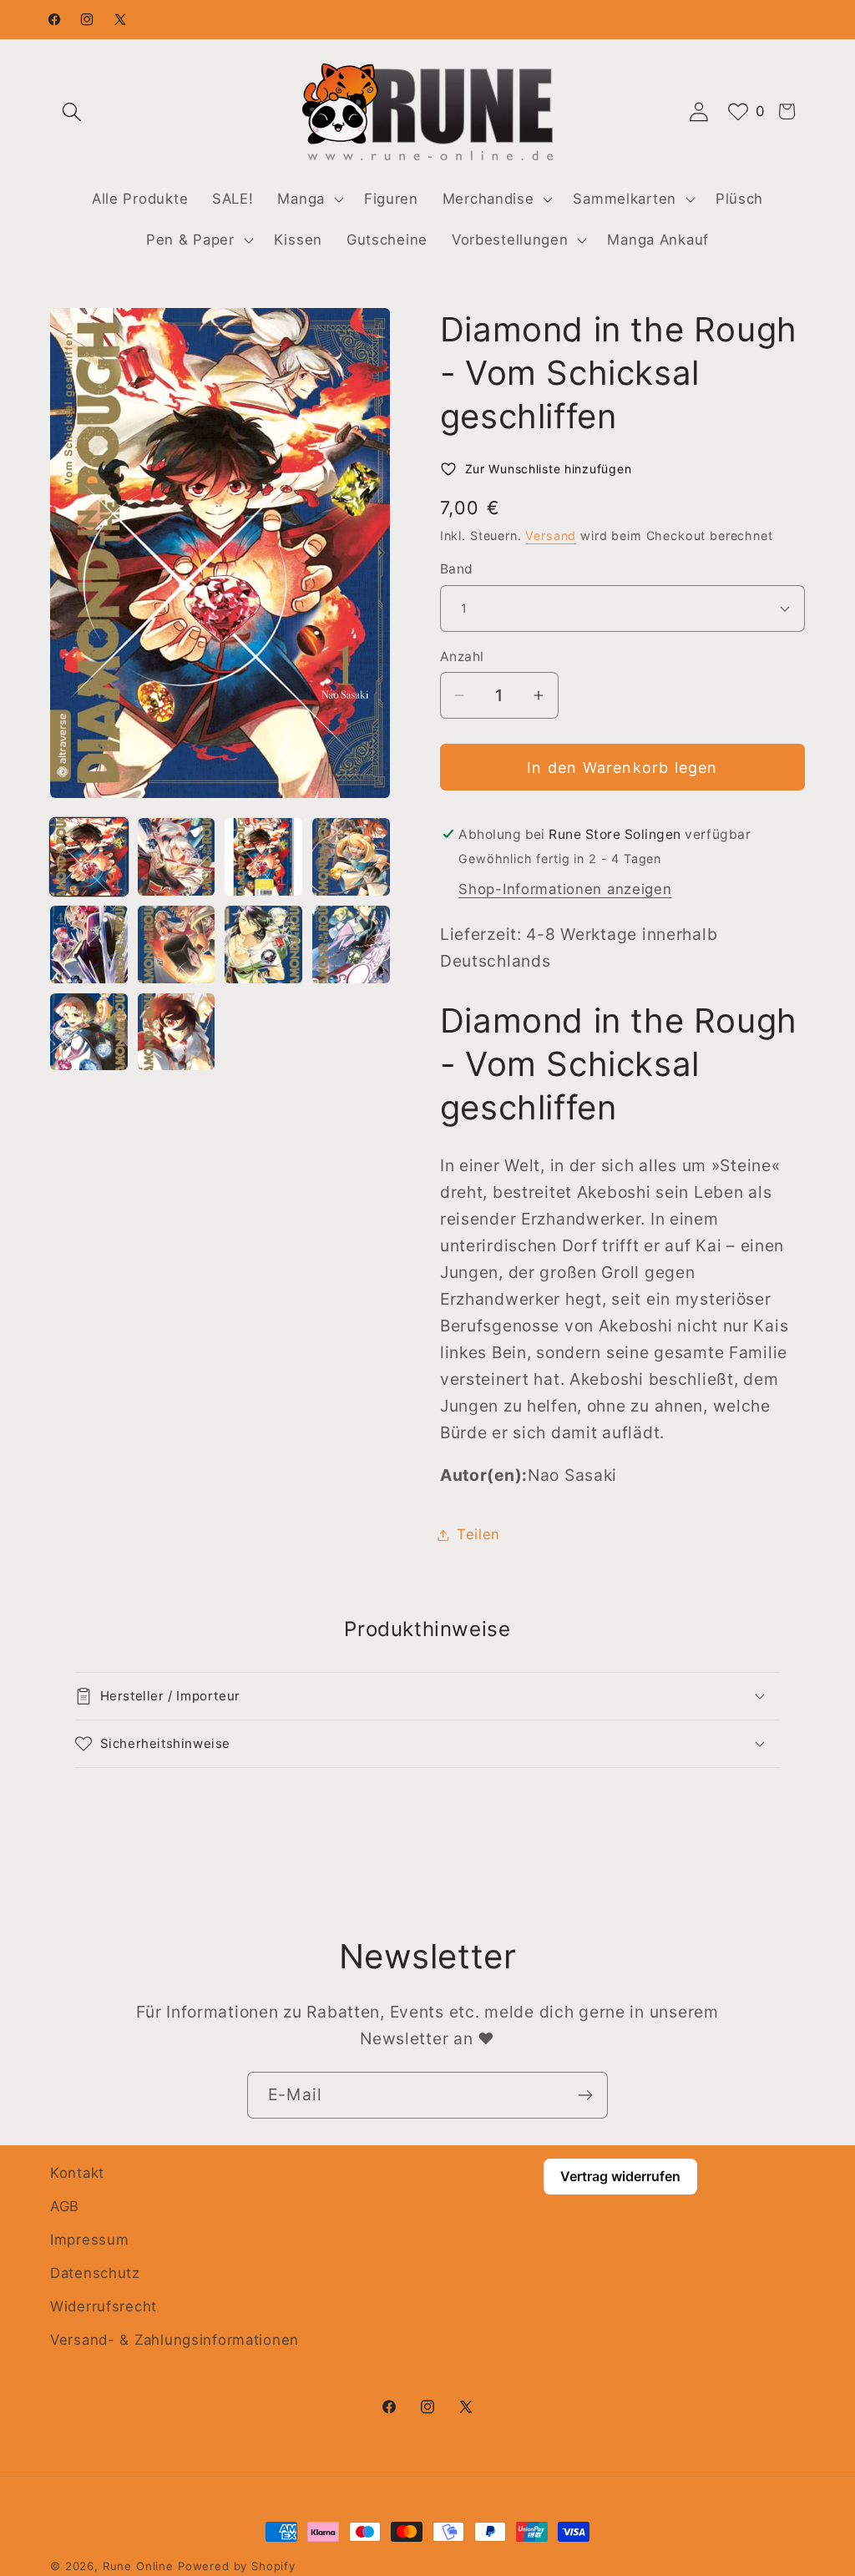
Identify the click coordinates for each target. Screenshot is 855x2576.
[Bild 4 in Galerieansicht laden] (351, 857)
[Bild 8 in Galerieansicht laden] (351, 945)
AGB (65, 2206)
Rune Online (138, 2566)
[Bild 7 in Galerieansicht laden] (263, 945)
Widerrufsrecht (104, 2306)
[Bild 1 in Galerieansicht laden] (89, 857)
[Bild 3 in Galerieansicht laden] (263, 857)
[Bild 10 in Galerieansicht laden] (177, 1032)
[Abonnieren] (585, 2095)
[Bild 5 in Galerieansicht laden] (89, 945)
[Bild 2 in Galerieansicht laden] (177, 857)
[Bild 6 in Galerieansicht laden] (177, 945)
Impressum (89, 2240)
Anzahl (462, 657)
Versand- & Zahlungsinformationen (175, 2340)
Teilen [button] (478, 1534)
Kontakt (77, 2173)
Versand (551, 535)
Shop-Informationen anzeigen (565, 889)
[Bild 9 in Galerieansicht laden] (89, 1032)
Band (457, 569)
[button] (72, 111)
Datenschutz (95, 2273)
